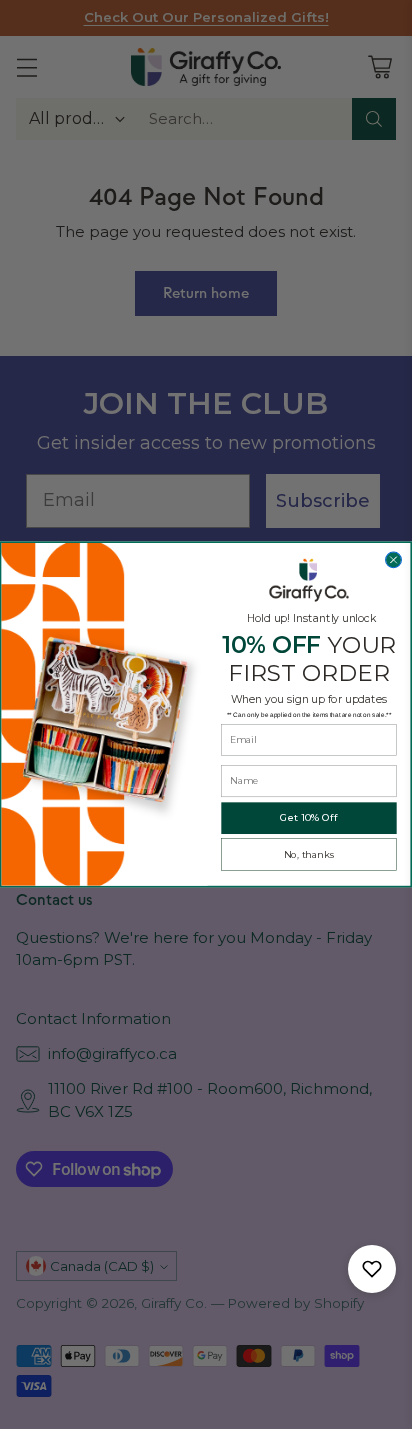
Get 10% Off (309, 818)
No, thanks (309, 855)
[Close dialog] (394, 560)
